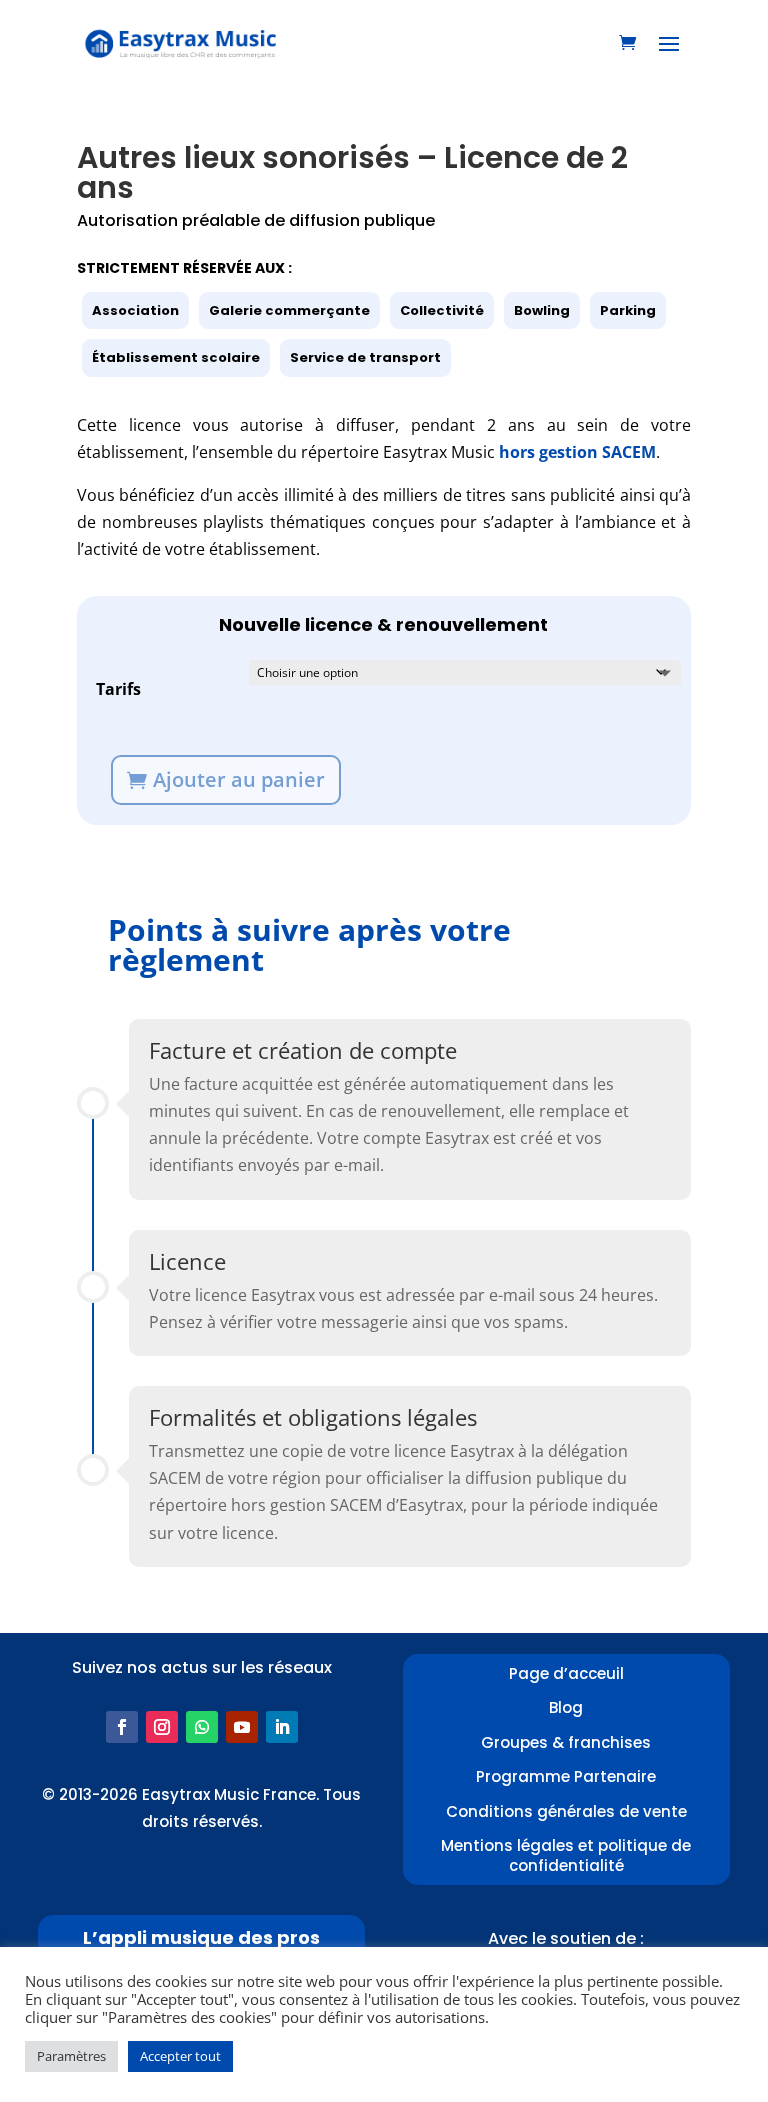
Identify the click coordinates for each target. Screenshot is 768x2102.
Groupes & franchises (566, 1742)
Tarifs (118, 689)
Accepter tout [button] (180, 2056)
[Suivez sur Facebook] (122, 1727)
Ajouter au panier (239, 779)
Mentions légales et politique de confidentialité (566, 1855)
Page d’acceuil (566, 1673)
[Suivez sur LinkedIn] (282, 1727)
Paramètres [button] (71, 2056)
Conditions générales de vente (566, 1811)
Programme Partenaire (566, 1776)
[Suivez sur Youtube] (242, 1727)
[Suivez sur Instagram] (162, 1727)
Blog (566, 1707)
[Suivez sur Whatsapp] (202, 1727)
